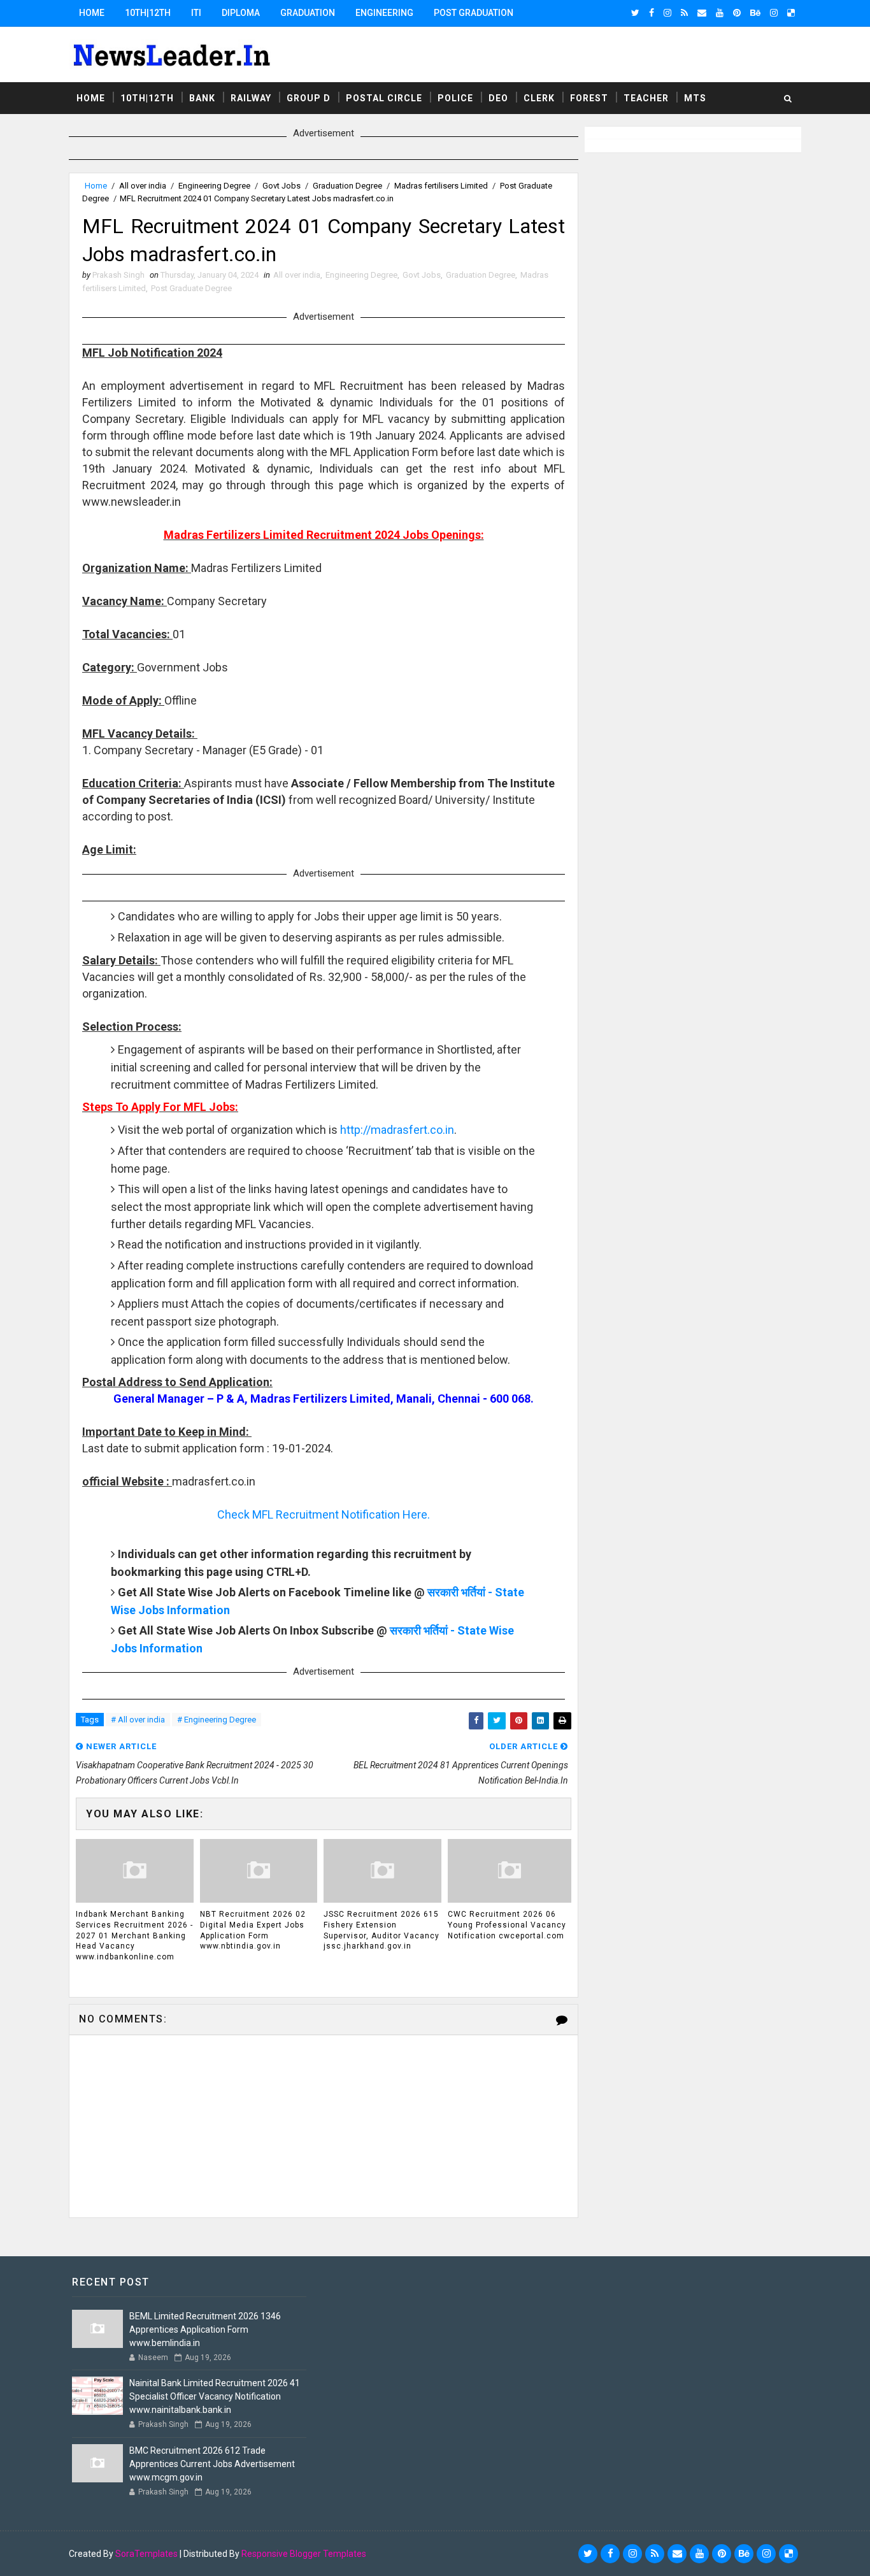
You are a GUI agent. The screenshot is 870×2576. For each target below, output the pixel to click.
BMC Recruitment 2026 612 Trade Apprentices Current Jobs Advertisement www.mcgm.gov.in (212, 2464)
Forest (589, 98)
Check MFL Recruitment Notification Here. (324, 1514)
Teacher (646, 98)
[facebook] (652, 13)
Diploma (241, 13)
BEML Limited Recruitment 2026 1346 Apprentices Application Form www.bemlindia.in (205, 2329)
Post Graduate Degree (191, 288)
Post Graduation (474, 13)
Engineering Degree (214, 186)
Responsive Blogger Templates (304, 2554)
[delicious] (791, 13)
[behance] (755, 13)
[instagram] (667, 13)
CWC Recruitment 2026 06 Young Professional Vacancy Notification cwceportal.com (507, 1925)
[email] (702, 13)
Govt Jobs (282, 186)
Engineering (384, 13)
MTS (695, 98)
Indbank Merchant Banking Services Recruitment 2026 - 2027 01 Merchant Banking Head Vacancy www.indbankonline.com (134, 1936)
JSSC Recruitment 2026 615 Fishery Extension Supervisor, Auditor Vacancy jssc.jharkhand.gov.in (382, 1930)
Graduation (308, 13)
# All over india (138, 1720)
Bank (202, 98)
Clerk (539, 98)
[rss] (684, 13)
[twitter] (635, 13)
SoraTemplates (146, 2554)
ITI (196, 13)
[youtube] (720, 13)
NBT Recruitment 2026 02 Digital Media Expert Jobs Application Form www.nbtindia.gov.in (253, 1930)
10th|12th (148, 13)
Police (455, 98)
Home (92, 13)
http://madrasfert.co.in (397, 1130)
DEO (498, 98)
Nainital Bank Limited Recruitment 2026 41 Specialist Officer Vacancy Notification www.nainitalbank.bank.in (215, 2396)
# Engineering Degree (217, 1720)
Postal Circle (384, 98)
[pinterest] (737, 13)
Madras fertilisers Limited (441, 186)
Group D (309, 98)
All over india (143, 186)
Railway (251, 98)
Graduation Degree (347, 186)
